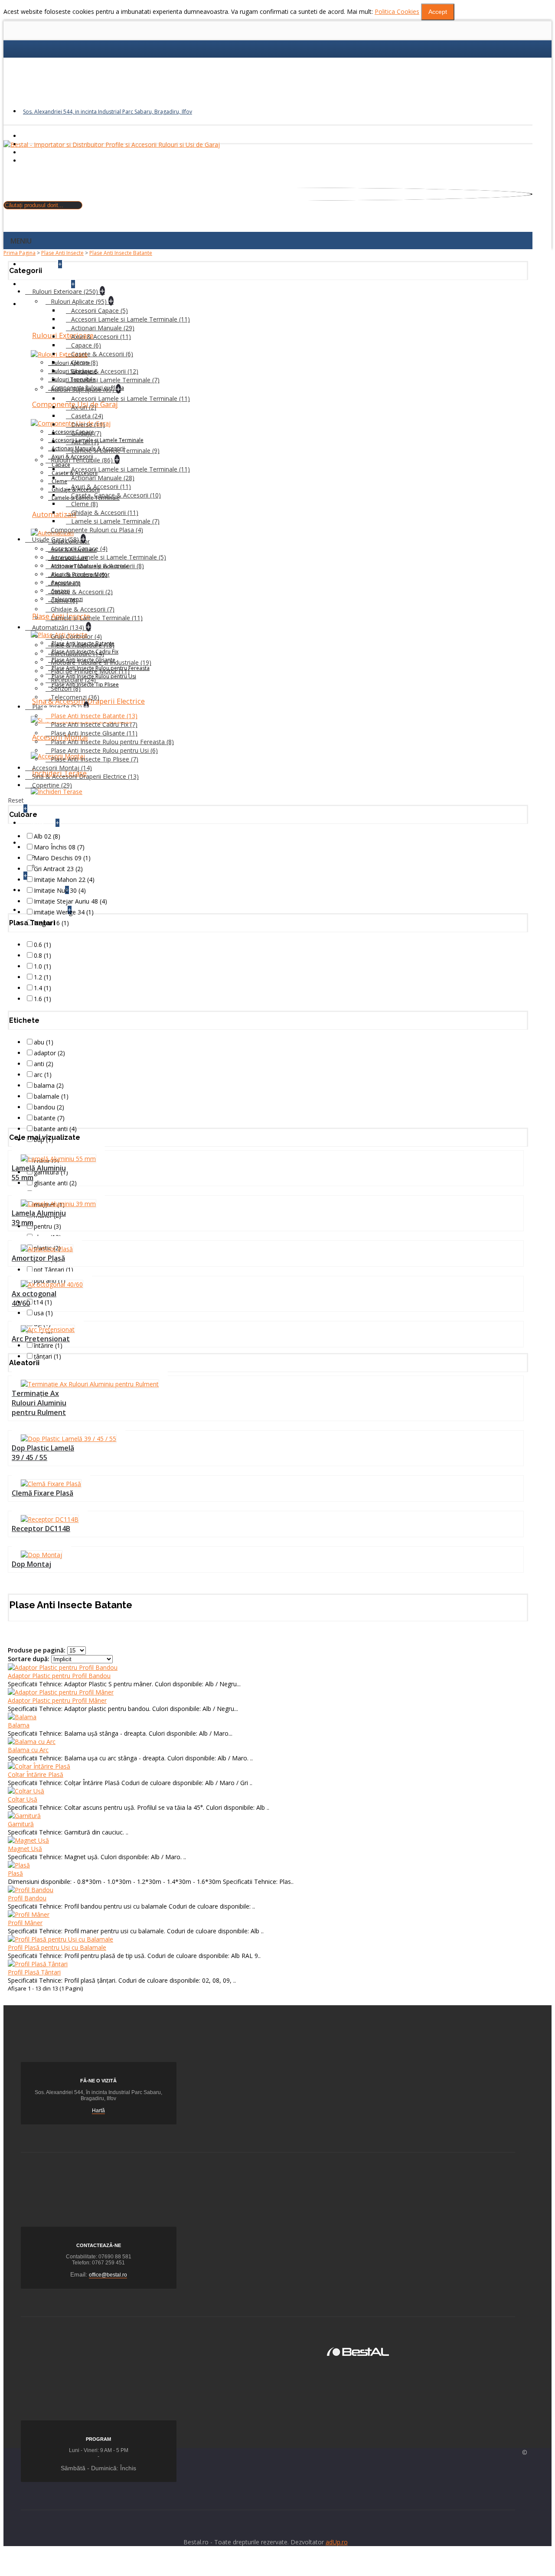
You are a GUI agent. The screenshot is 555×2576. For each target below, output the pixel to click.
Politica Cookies (397, 11)
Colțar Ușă (23, 1799)
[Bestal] (358, 2351)
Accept (438, 12)
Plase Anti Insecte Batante (121, 253)
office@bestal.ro (108, 2275)
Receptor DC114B (41, 1529)
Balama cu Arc (28, 1750)
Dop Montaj (31, 1564)
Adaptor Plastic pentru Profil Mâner (57, 1700)
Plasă (15, 1873)
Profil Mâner (25, 1923)
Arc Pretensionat (41, 1339)
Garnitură (21, 1824)
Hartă (98, 2111)
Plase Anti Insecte (62, 253)
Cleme (59, 481)
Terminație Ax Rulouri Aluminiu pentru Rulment (39, 1403)
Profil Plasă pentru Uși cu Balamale (57, 1947)
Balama (19, 1725)
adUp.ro (337, 2542)
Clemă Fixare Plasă (42, 1493)
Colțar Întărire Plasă (36, 1774)
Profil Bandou (27, 1898)
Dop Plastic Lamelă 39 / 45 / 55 (43, 1453)
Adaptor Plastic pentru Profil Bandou (59, 1676)
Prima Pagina (20, 253)
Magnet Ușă (25, 1849)
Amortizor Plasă (38, 1258)
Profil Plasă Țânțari (34, 1972)
